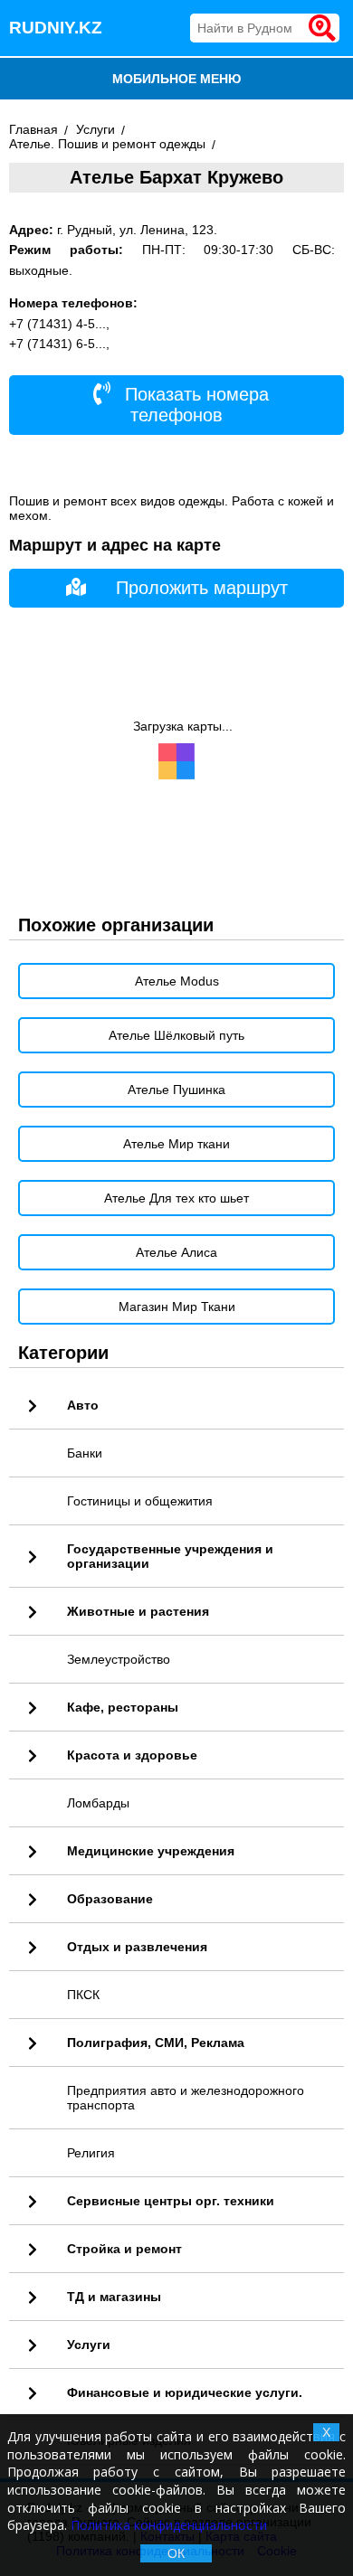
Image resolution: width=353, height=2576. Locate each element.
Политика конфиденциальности (169, 2525)
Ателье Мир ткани (176, 1144)
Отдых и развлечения (137, 1947)
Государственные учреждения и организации (170, 1556)
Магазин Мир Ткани (177, 1307)
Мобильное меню (176, 79)
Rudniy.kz (56, 28)
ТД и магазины (114, 2297)
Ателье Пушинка (176, 1090)
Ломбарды (98, 1803)
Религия (91, 2153)
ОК (176, 2553)
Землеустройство (119, 1659)
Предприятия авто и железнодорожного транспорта (186, 2098)
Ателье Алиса (176, 1252)
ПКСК (83, 1995)
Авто (83, 1405)
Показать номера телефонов (194, 405)
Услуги (89, 2345)
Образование (110, 1899)
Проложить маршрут (202, 588)
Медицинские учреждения (151, 1851)
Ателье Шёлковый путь (176, 1035)
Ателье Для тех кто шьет (176, 1198)
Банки (85, 1453)
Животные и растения (138, 1611)
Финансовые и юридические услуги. (185, 2392)
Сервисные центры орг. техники (171, 2201)
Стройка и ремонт (124, 2249)
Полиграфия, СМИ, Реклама (156, 2043)
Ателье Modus (177, 981)
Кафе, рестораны (123, 1707)
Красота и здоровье (132, 1755)
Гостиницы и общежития (140, 1501)
